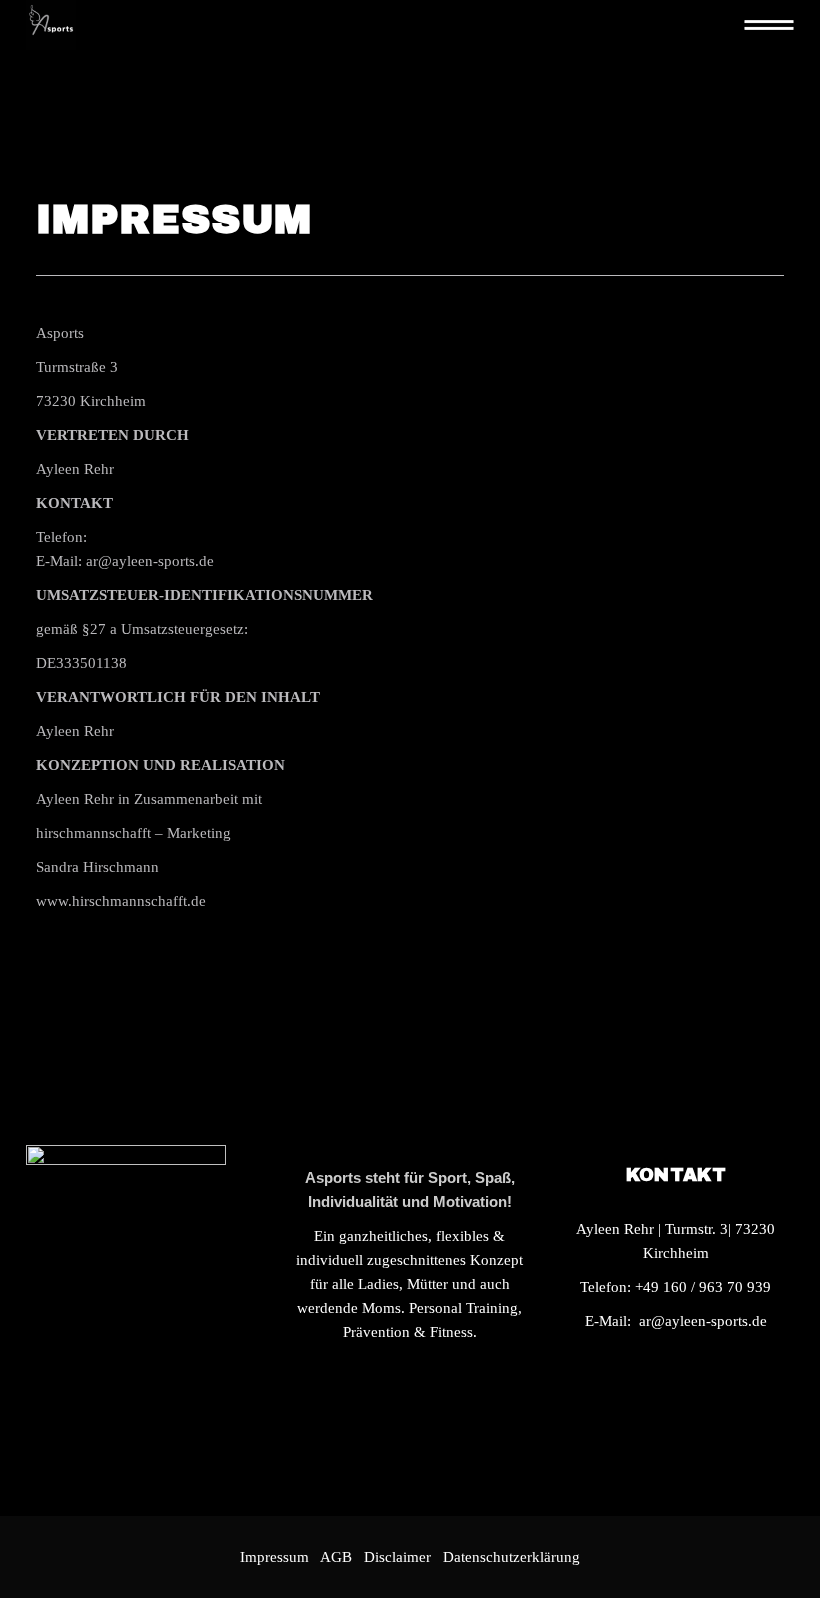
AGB (336, 1557)
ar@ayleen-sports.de (703, 1321)
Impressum (274, 1557)
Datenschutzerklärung (511, 1557)
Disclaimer (401, 1557)
